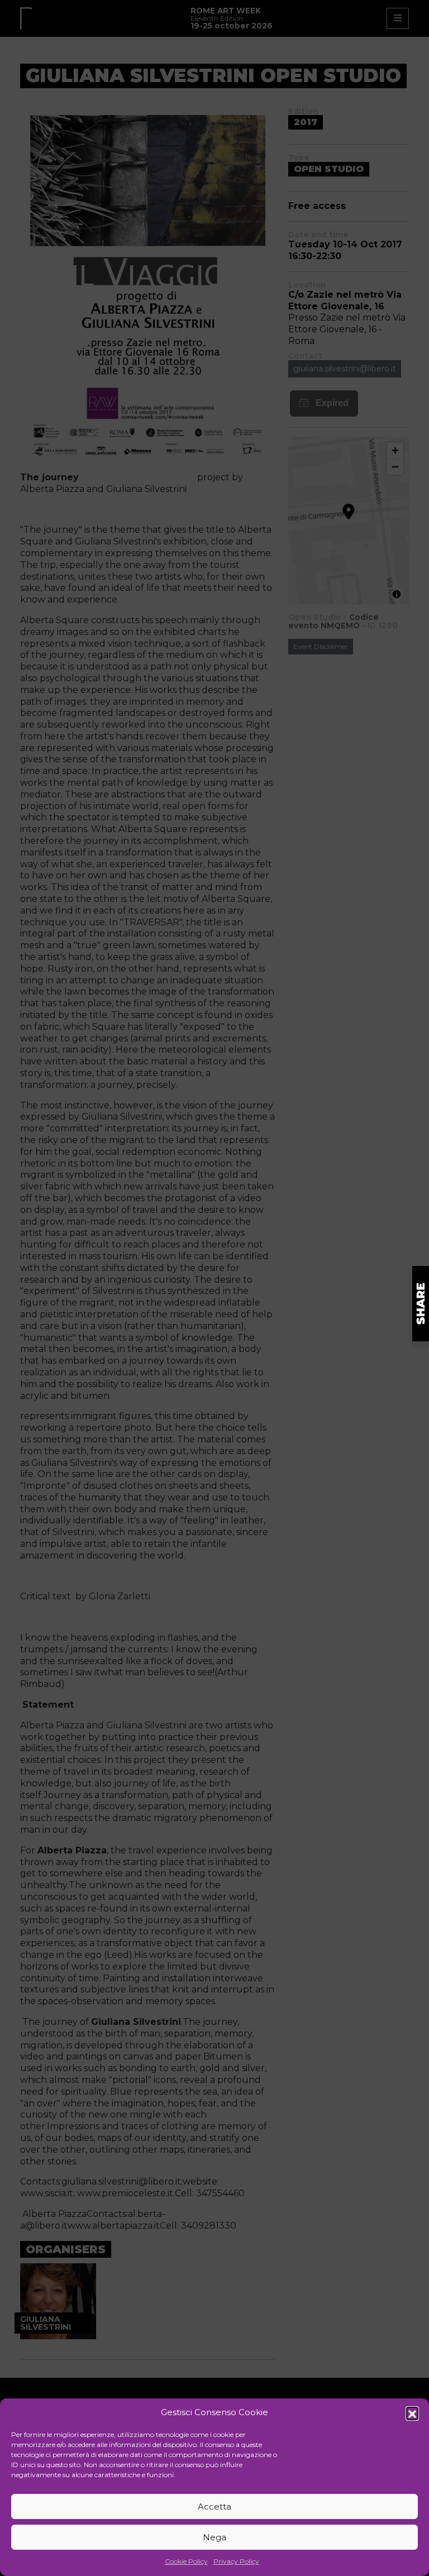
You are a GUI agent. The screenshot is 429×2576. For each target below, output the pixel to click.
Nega (214, 2537)
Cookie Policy (186, 2561)
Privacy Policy (236, 2561)
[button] (412, 2413)
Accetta (214, 2506)
